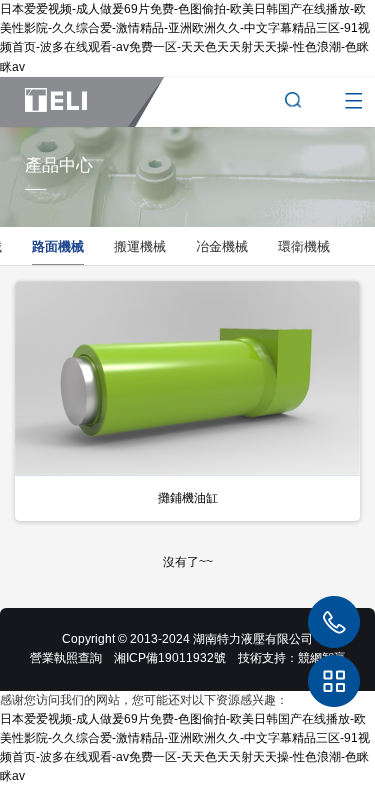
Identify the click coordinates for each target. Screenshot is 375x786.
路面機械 (58, 246)
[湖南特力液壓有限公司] (82, 102)
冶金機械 (222, 246)
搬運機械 (140, 246)
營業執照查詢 (66, 658)
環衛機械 (304, 246)
